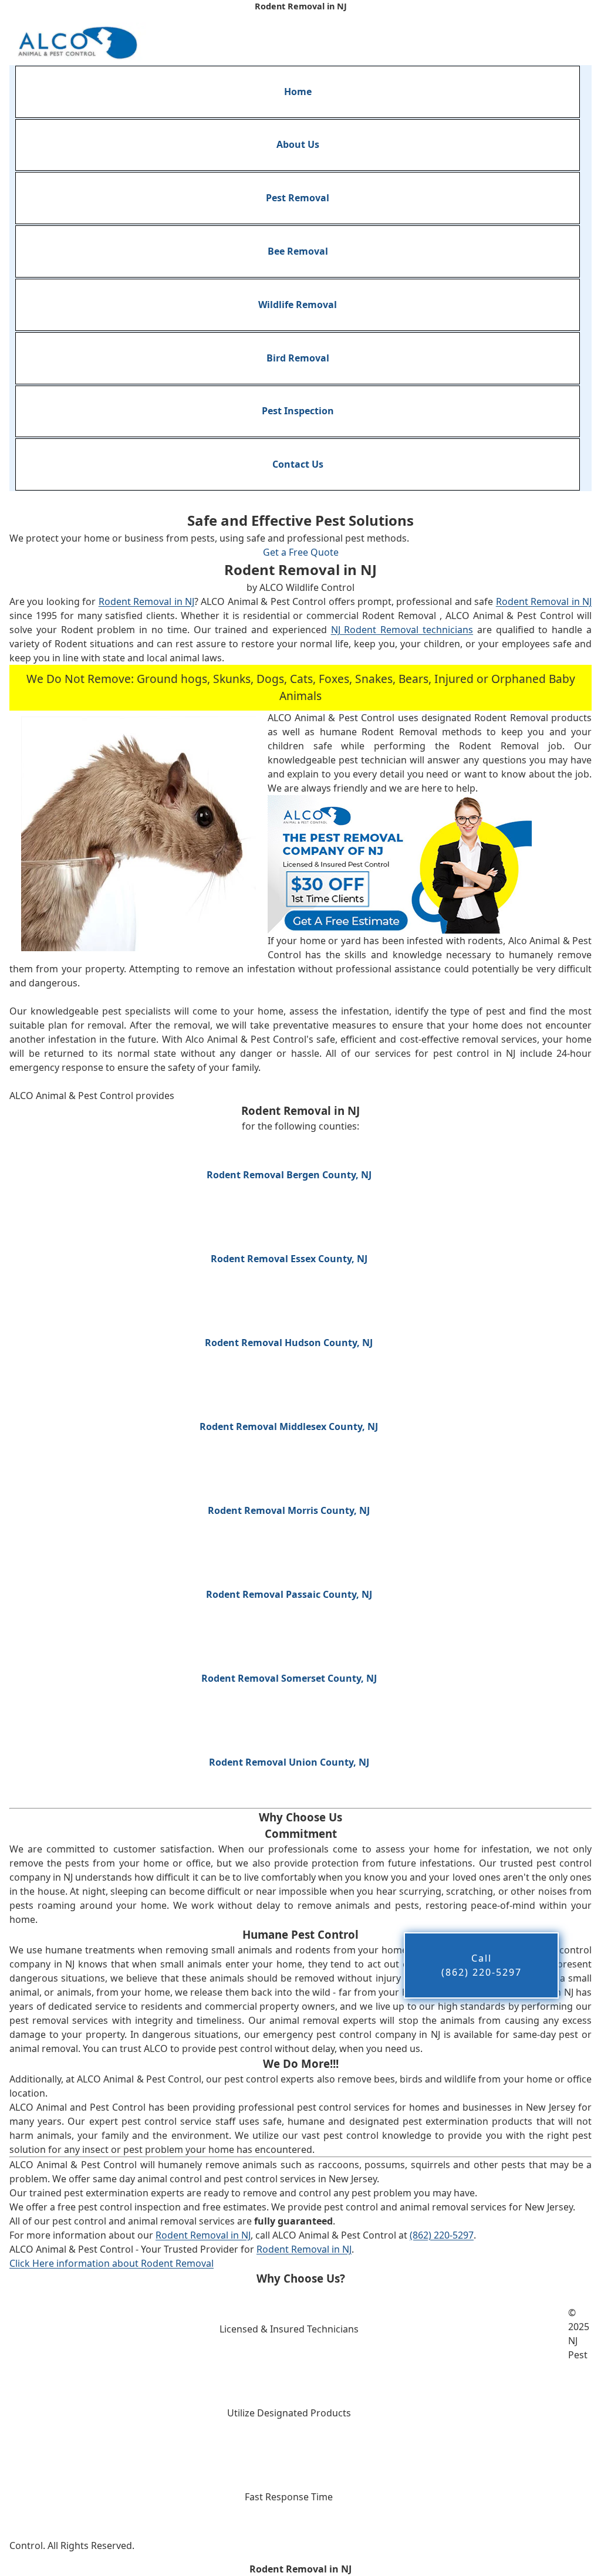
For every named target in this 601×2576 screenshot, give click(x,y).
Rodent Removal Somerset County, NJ (289, 1678)
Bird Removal (298, 358)
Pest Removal (298, 198)
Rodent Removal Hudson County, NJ (289, 1343)
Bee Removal (298, 251)
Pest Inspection (298, 411)
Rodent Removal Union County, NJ (289, 1762)
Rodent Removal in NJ (146, 601)
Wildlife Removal (298, 305)
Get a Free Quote (301, 552)
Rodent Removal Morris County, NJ (289, 1510)
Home (298, 92)
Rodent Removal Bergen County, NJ (289, 1175)
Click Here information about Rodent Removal (112, 2263)
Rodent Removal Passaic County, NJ (289, 1594)
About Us (298, 144)
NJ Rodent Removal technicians (402, 630)
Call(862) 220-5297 (482, 1965)
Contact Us (298, 464)
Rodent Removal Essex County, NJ (289, 1259)
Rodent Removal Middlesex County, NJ (289, 1426)
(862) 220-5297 (442, 2235)
